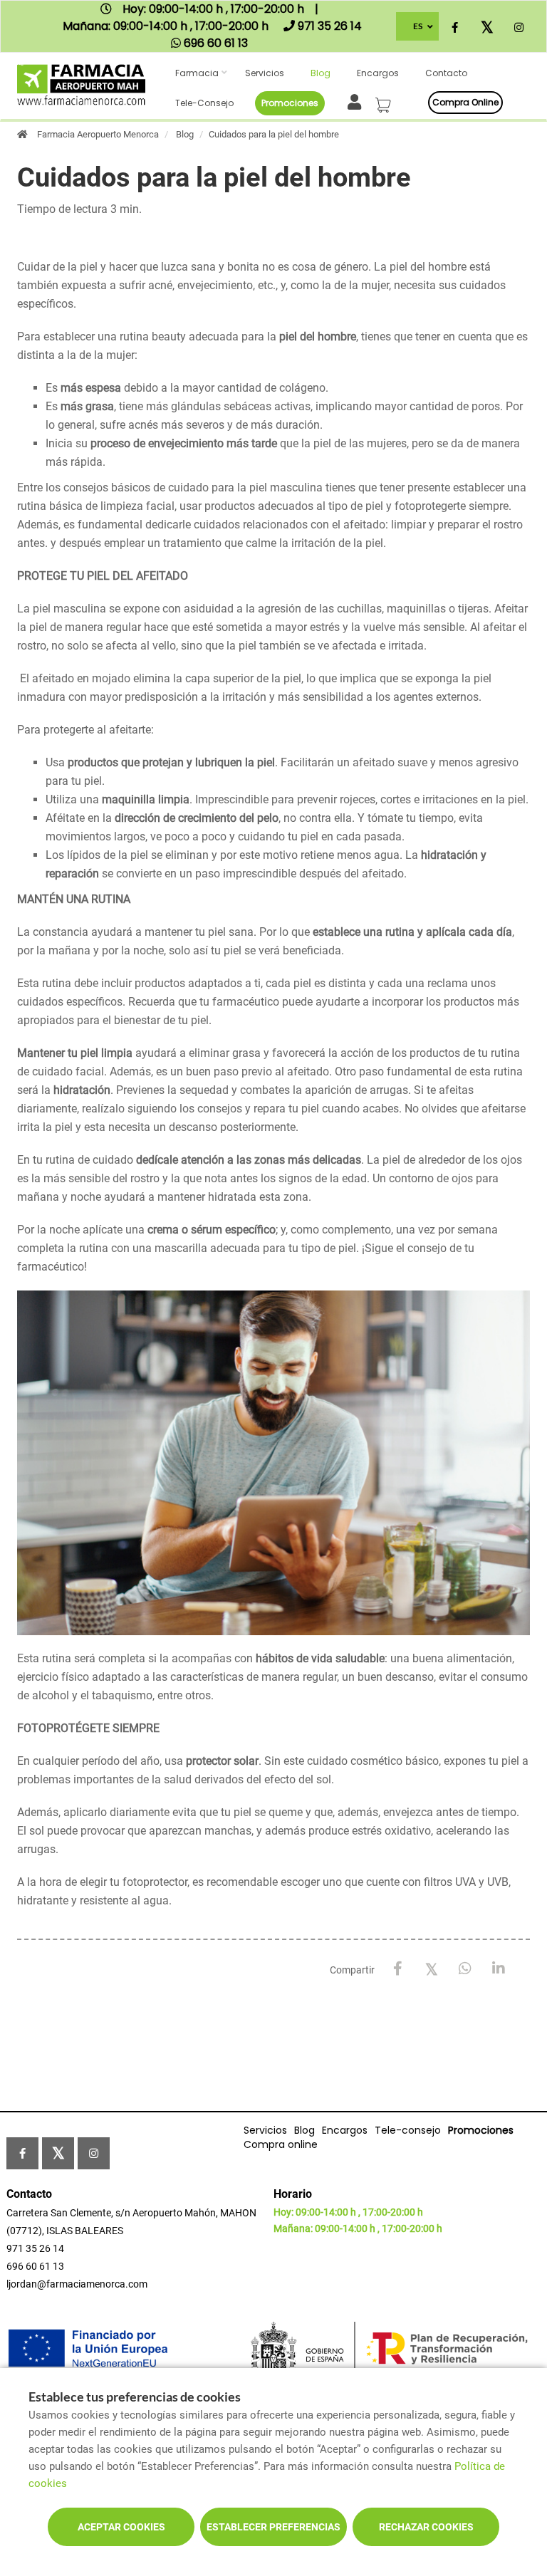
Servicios (265, 73)
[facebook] (455, 28)
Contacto (446, 73)
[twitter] (487, 28)
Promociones (290, 103)
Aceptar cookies (121, 2527)
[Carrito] (385, 101)
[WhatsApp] (465, 1969)
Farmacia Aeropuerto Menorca (98, 134)
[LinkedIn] (498, 1969)
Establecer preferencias (273, 2527)
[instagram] (519, 28)
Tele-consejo (204, 103)
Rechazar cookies (426, 2527)
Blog (321, 73)
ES (418, 26)
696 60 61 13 (35, 2266)
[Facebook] (398, 1969)
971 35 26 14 (35, 2248)
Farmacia (197, 73)
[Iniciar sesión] (357, 101)
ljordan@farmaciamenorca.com (77, 2284)
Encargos (378, 73)
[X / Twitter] (431, 1968)
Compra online (465, 102)
